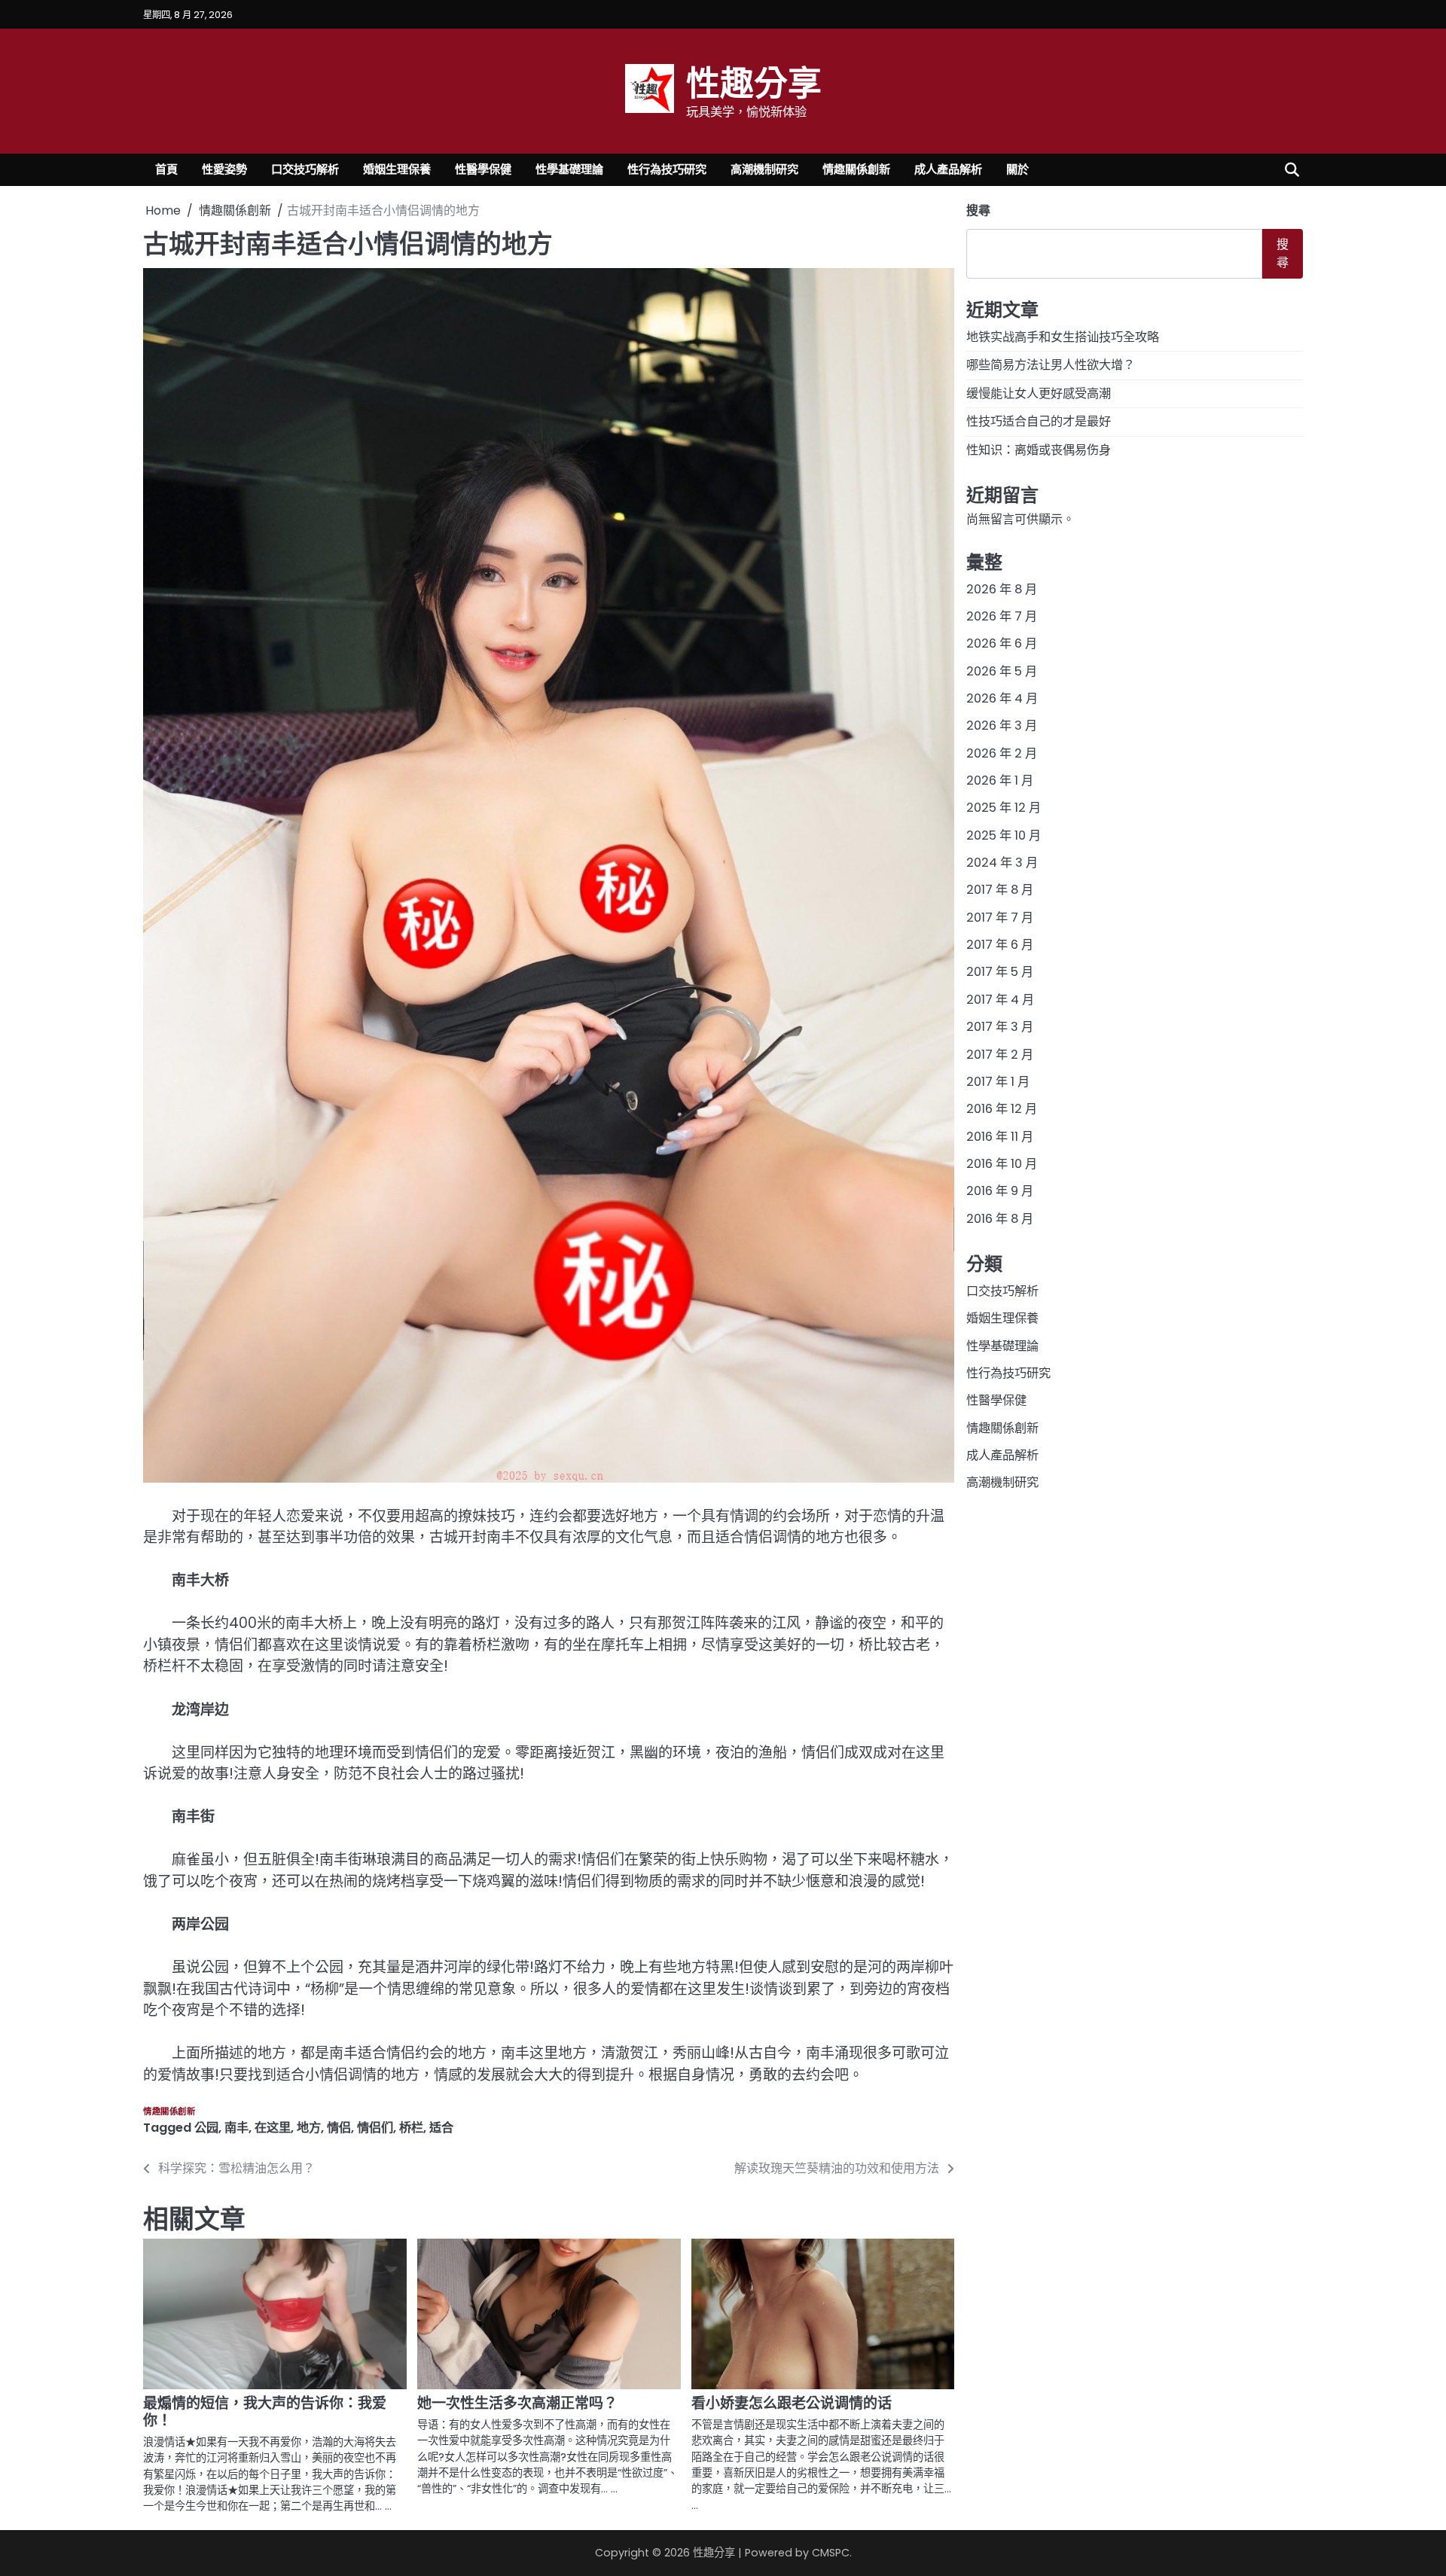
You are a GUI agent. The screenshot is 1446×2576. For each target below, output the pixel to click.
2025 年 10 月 (1004, 835)
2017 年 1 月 (998, 1082)
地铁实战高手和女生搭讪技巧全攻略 (1063, 337)
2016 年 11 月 (1000, 1136)
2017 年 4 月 (1000, 1000)
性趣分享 (754, 82)
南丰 (236, 2128)
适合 (441, 2128)
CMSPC (831, 2553)
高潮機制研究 (764, 169)
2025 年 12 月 (1004, 808)
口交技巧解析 (305, 169)
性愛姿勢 (224, 169)
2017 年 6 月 (1000, 945)
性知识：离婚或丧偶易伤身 (1039, 449)
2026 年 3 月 (1002, 726)
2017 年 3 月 (1000, 1027)
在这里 (273, 2128)
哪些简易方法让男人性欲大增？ (1051, 365)
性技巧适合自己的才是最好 (1039, 421)
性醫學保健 (483, 169)
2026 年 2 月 (1002, 753)
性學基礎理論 (569, 169)
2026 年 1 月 (1000, 780)
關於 (1017, 169)
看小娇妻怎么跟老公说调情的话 (792, 2403)
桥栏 (411, 2128)
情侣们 (375, 2128)
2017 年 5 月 (1000, 972)
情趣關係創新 (856, 169)
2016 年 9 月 (1000, 1191)
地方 (309, 2128)
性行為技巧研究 (667, 169)
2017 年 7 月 (1000, 918)
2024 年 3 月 (1002, 863)
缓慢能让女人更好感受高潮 (1039, 393)
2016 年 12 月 (1002, 1109)
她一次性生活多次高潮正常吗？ (517, 2403)
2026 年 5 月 (1002, 671)
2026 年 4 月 (1002, 698)
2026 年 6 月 (1002, 643)
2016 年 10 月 (1002, 1164)
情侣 (339, 2128)
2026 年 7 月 (1002, 616)
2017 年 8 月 (1000, 890)
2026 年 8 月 (1002, 589)
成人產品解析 (948, 169)
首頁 (166, 169)
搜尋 (978, 210)
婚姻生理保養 (397, 169)
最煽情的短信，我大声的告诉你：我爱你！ (265, 2412)
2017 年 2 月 (1000, 1054)
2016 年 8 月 (1000, 1218)
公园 (206, 2128)
